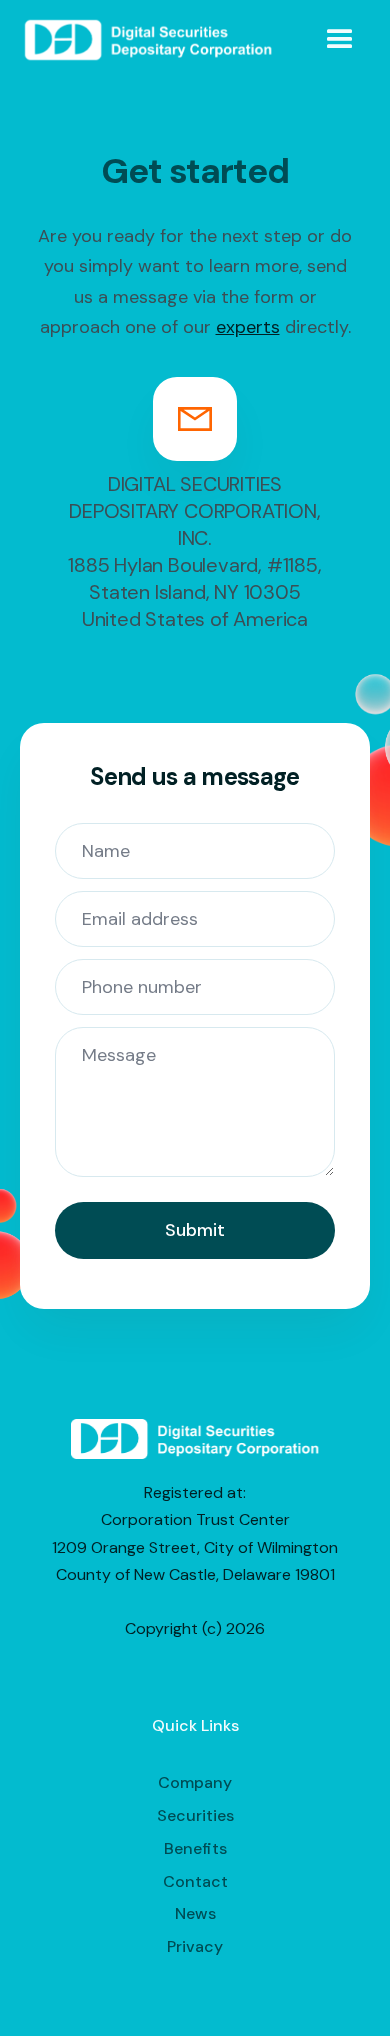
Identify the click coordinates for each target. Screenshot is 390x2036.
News (195, 1913)
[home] (148, 40)
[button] (340, 40)
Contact (195, 1881)
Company (195, 1782)
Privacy (195, 1946)
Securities (195, 1815)
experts (248, 327)
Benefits (195, 1848)
